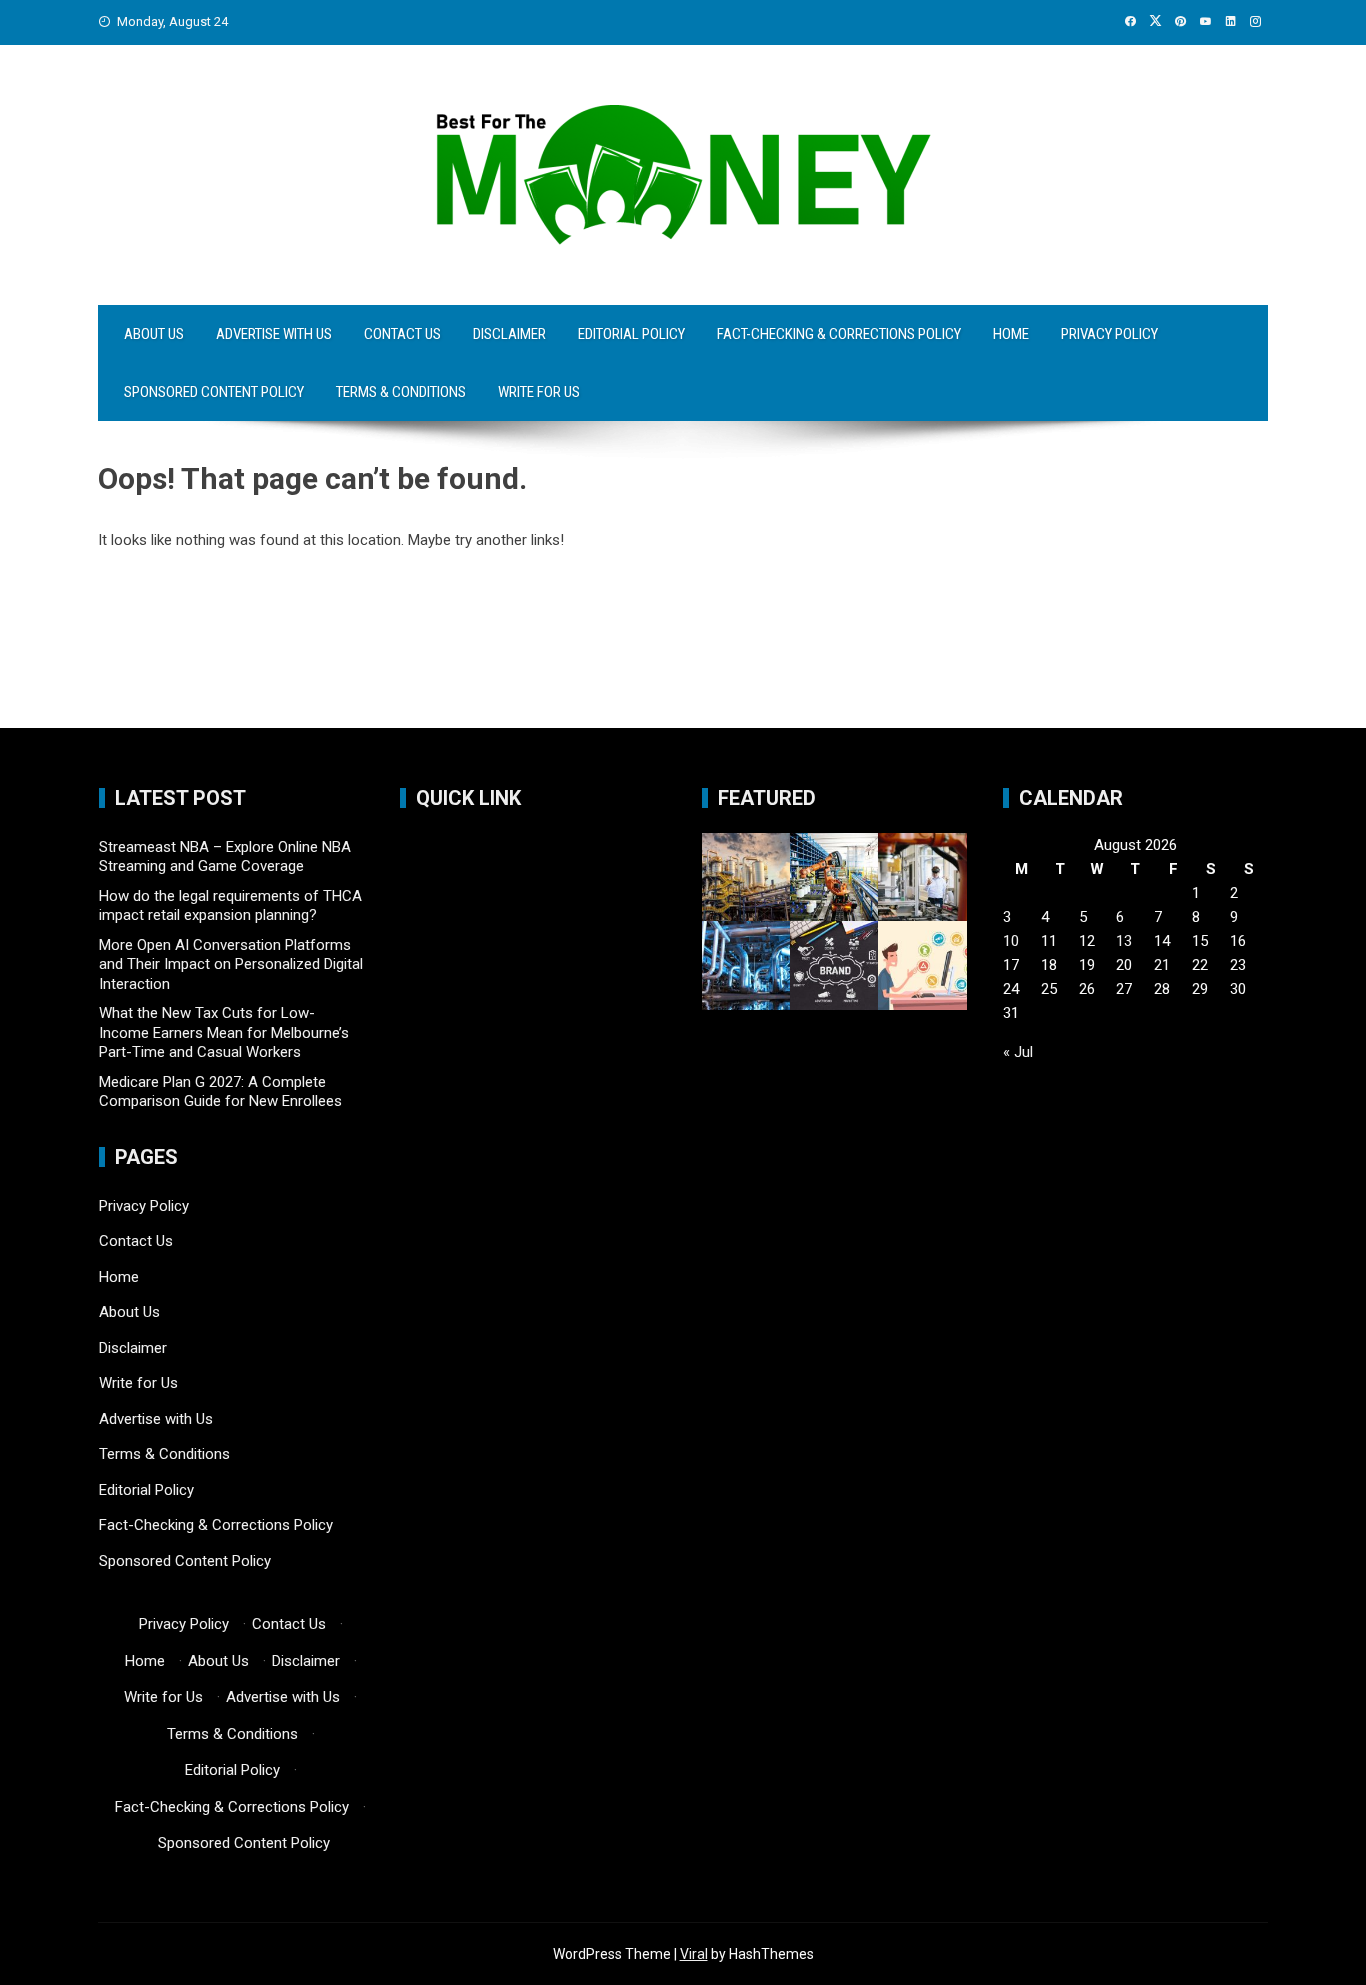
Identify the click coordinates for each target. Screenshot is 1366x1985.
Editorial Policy (631, 334)
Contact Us (402, 334)
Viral (694, 1954)
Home (1011, 334)
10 (1011, 941)
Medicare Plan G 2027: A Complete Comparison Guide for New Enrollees (220, 1092)
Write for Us (539, 392)
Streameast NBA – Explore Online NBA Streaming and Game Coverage (225, 857)
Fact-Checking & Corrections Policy (839, 334)
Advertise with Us (274, 334)
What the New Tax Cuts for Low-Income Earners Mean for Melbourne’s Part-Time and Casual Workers (224, 1032)
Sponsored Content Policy (214, 392)
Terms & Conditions (401, 392)
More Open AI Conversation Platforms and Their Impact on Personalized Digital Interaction (231, 964)
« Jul (1018, 1052)
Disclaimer (509, 334)
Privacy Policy (1109, 334)
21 (1162, 965)
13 (1124, 941)
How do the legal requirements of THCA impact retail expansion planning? (230, 906)
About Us (154, 334)
